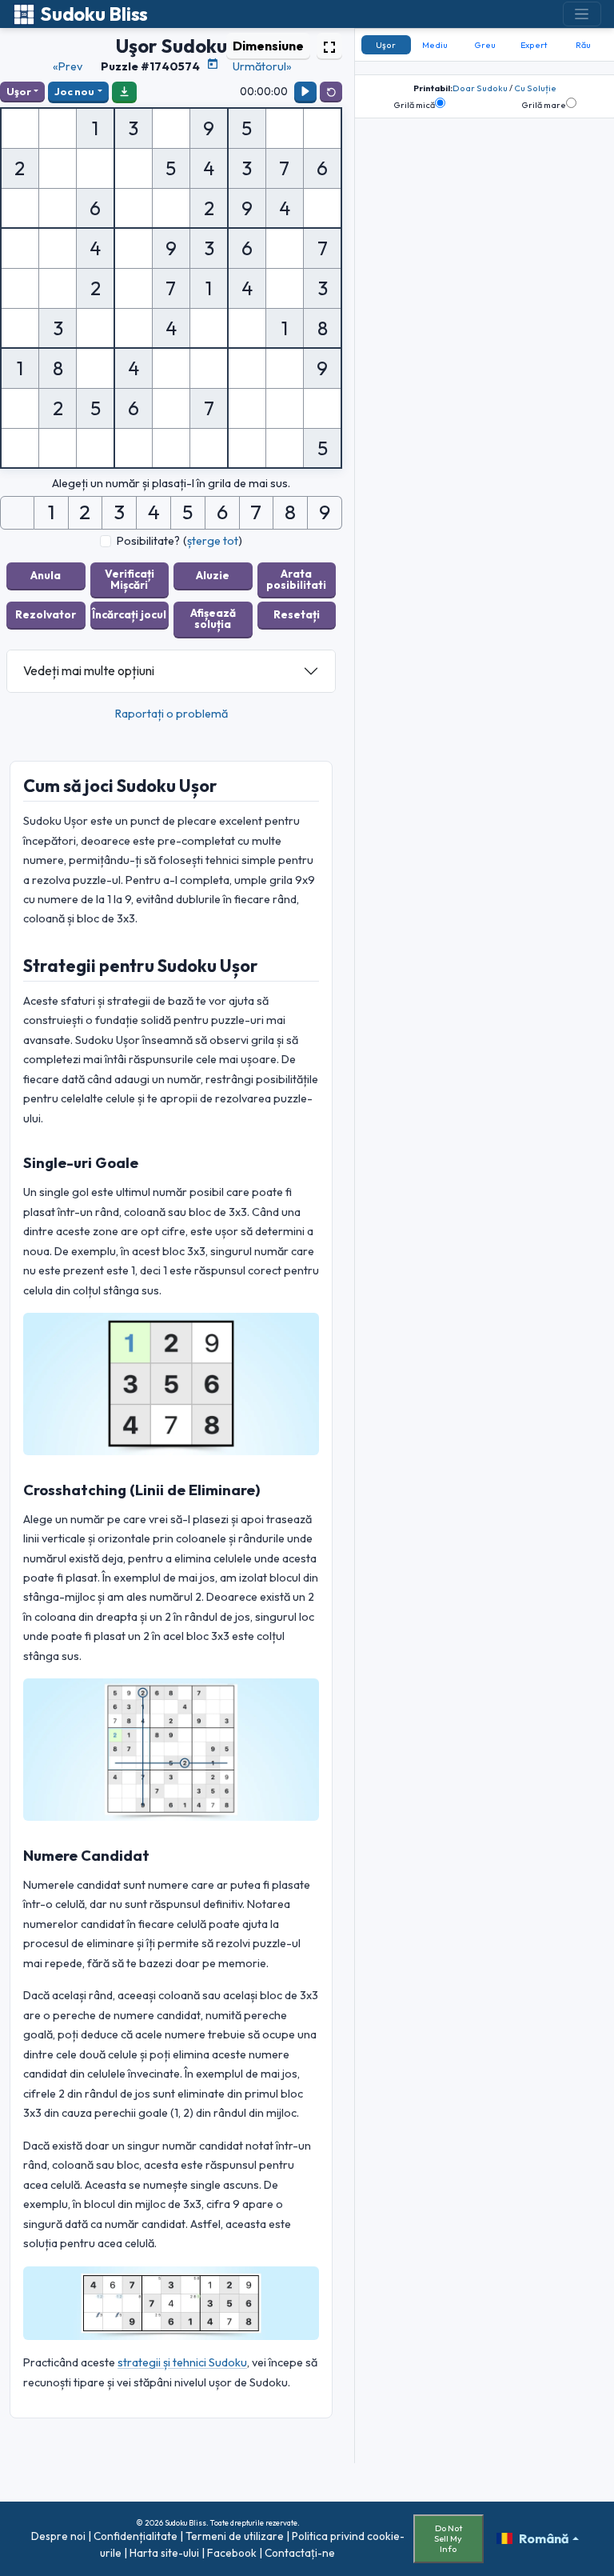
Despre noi (58, 2536)
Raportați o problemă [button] (171, 714)
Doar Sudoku (480, 88)
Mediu (435, 45)
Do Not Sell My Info (448, 2538)
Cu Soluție (535, 88)
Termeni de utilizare (235, 2536)
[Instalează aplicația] (124, 91)
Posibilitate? (148, 541)
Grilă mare (544, 105)
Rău (583, 45)
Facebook (232, 2553)
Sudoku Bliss (94, 14)
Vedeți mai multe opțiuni (89, 670)
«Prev (68, 66)
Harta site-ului (164, 2553)
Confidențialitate (136, 2536)
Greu (485, 45)
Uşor (19, 91)
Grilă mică (414, 105)
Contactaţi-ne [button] (300, 2553)
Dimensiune (268, 46)
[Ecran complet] (329, 46)
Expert (534, 45)
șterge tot (213, 541)
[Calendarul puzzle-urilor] (213, 64)
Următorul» (262, 66)
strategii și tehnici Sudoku (182, 2362)
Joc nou (74, 91)
